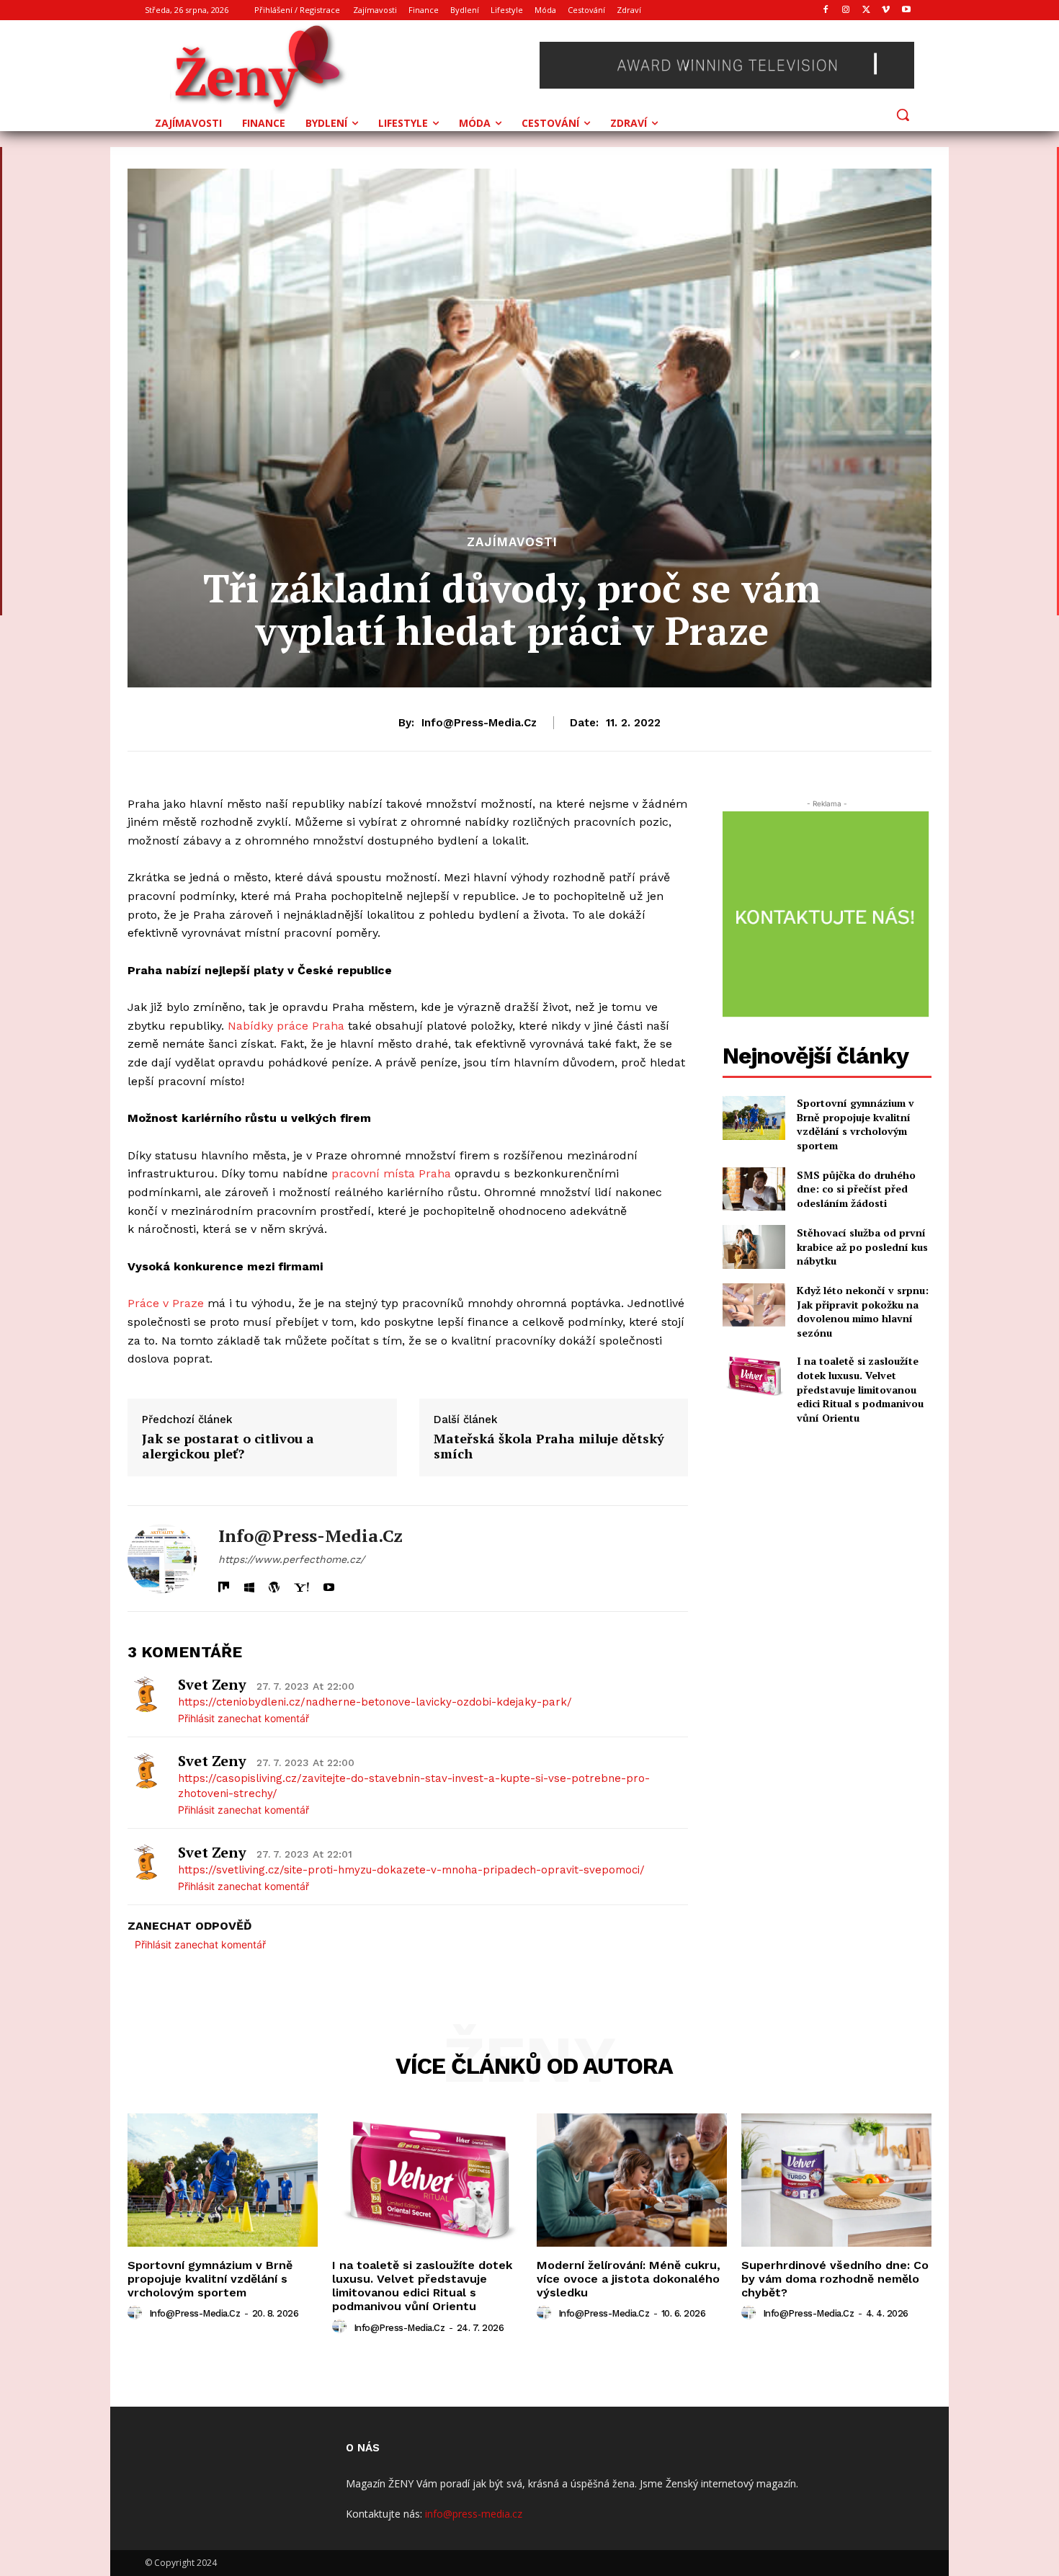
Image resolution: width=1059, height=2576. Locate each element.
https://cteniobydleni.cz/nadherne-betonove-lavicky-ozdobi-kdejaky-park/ (375, 1702)
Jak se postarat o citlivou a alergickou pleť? (228, 1447)
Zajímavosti (512, 542)
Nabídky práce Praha (286, 1026)
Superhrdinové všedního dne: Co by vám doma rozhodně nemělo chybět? (835, 2279)
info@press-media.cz (479, 723)
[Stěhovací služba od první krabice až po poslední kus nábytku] (754, 1247)
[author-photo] (137, 2313)
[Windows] (249, 1584)
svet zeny (212, 1684)
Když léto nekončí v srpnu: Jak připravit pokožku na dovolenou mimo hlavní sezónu (863, 1311)
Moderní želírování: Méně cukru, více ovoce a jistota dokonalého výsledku (629, 2279)
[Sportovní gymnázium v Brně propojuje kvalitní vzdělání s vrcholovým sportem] (754, 1118)
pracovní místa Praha (391, 1173)
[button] (903, 115)
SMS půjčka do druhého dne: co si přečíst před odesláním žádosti (856, 1189)
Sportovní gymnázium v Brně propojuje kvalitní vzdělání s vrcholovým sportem (855, 1124)
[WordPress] (274, 1584)
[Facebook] (826, 10)
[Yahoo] (301, 1584)
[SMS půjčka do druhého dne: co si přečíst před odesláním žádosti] (754, 1189)
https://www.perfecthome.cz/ (291, 1559)
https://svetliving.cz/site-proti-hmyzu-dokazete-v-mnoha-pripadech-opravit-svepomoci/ (411, 1870)
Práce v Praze (166, 1303)
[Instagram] (846, 10)
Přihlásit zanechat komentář (243, 1718)
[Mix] (224, 1584)
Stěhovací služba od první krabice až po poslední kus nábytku (862, 1247)
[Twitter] (866, 10)
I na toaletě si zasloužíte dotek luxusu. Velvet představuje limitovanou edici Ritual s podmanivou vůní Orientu (860, 1389)
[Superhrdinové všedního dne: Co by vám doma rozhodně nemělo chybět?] (836, 2180)
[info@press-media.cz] (162, 1559)
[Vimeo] (886, 10)
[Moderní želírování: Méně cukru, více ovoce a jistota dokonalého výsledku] (632, 2180)
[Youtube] (906, 10)
